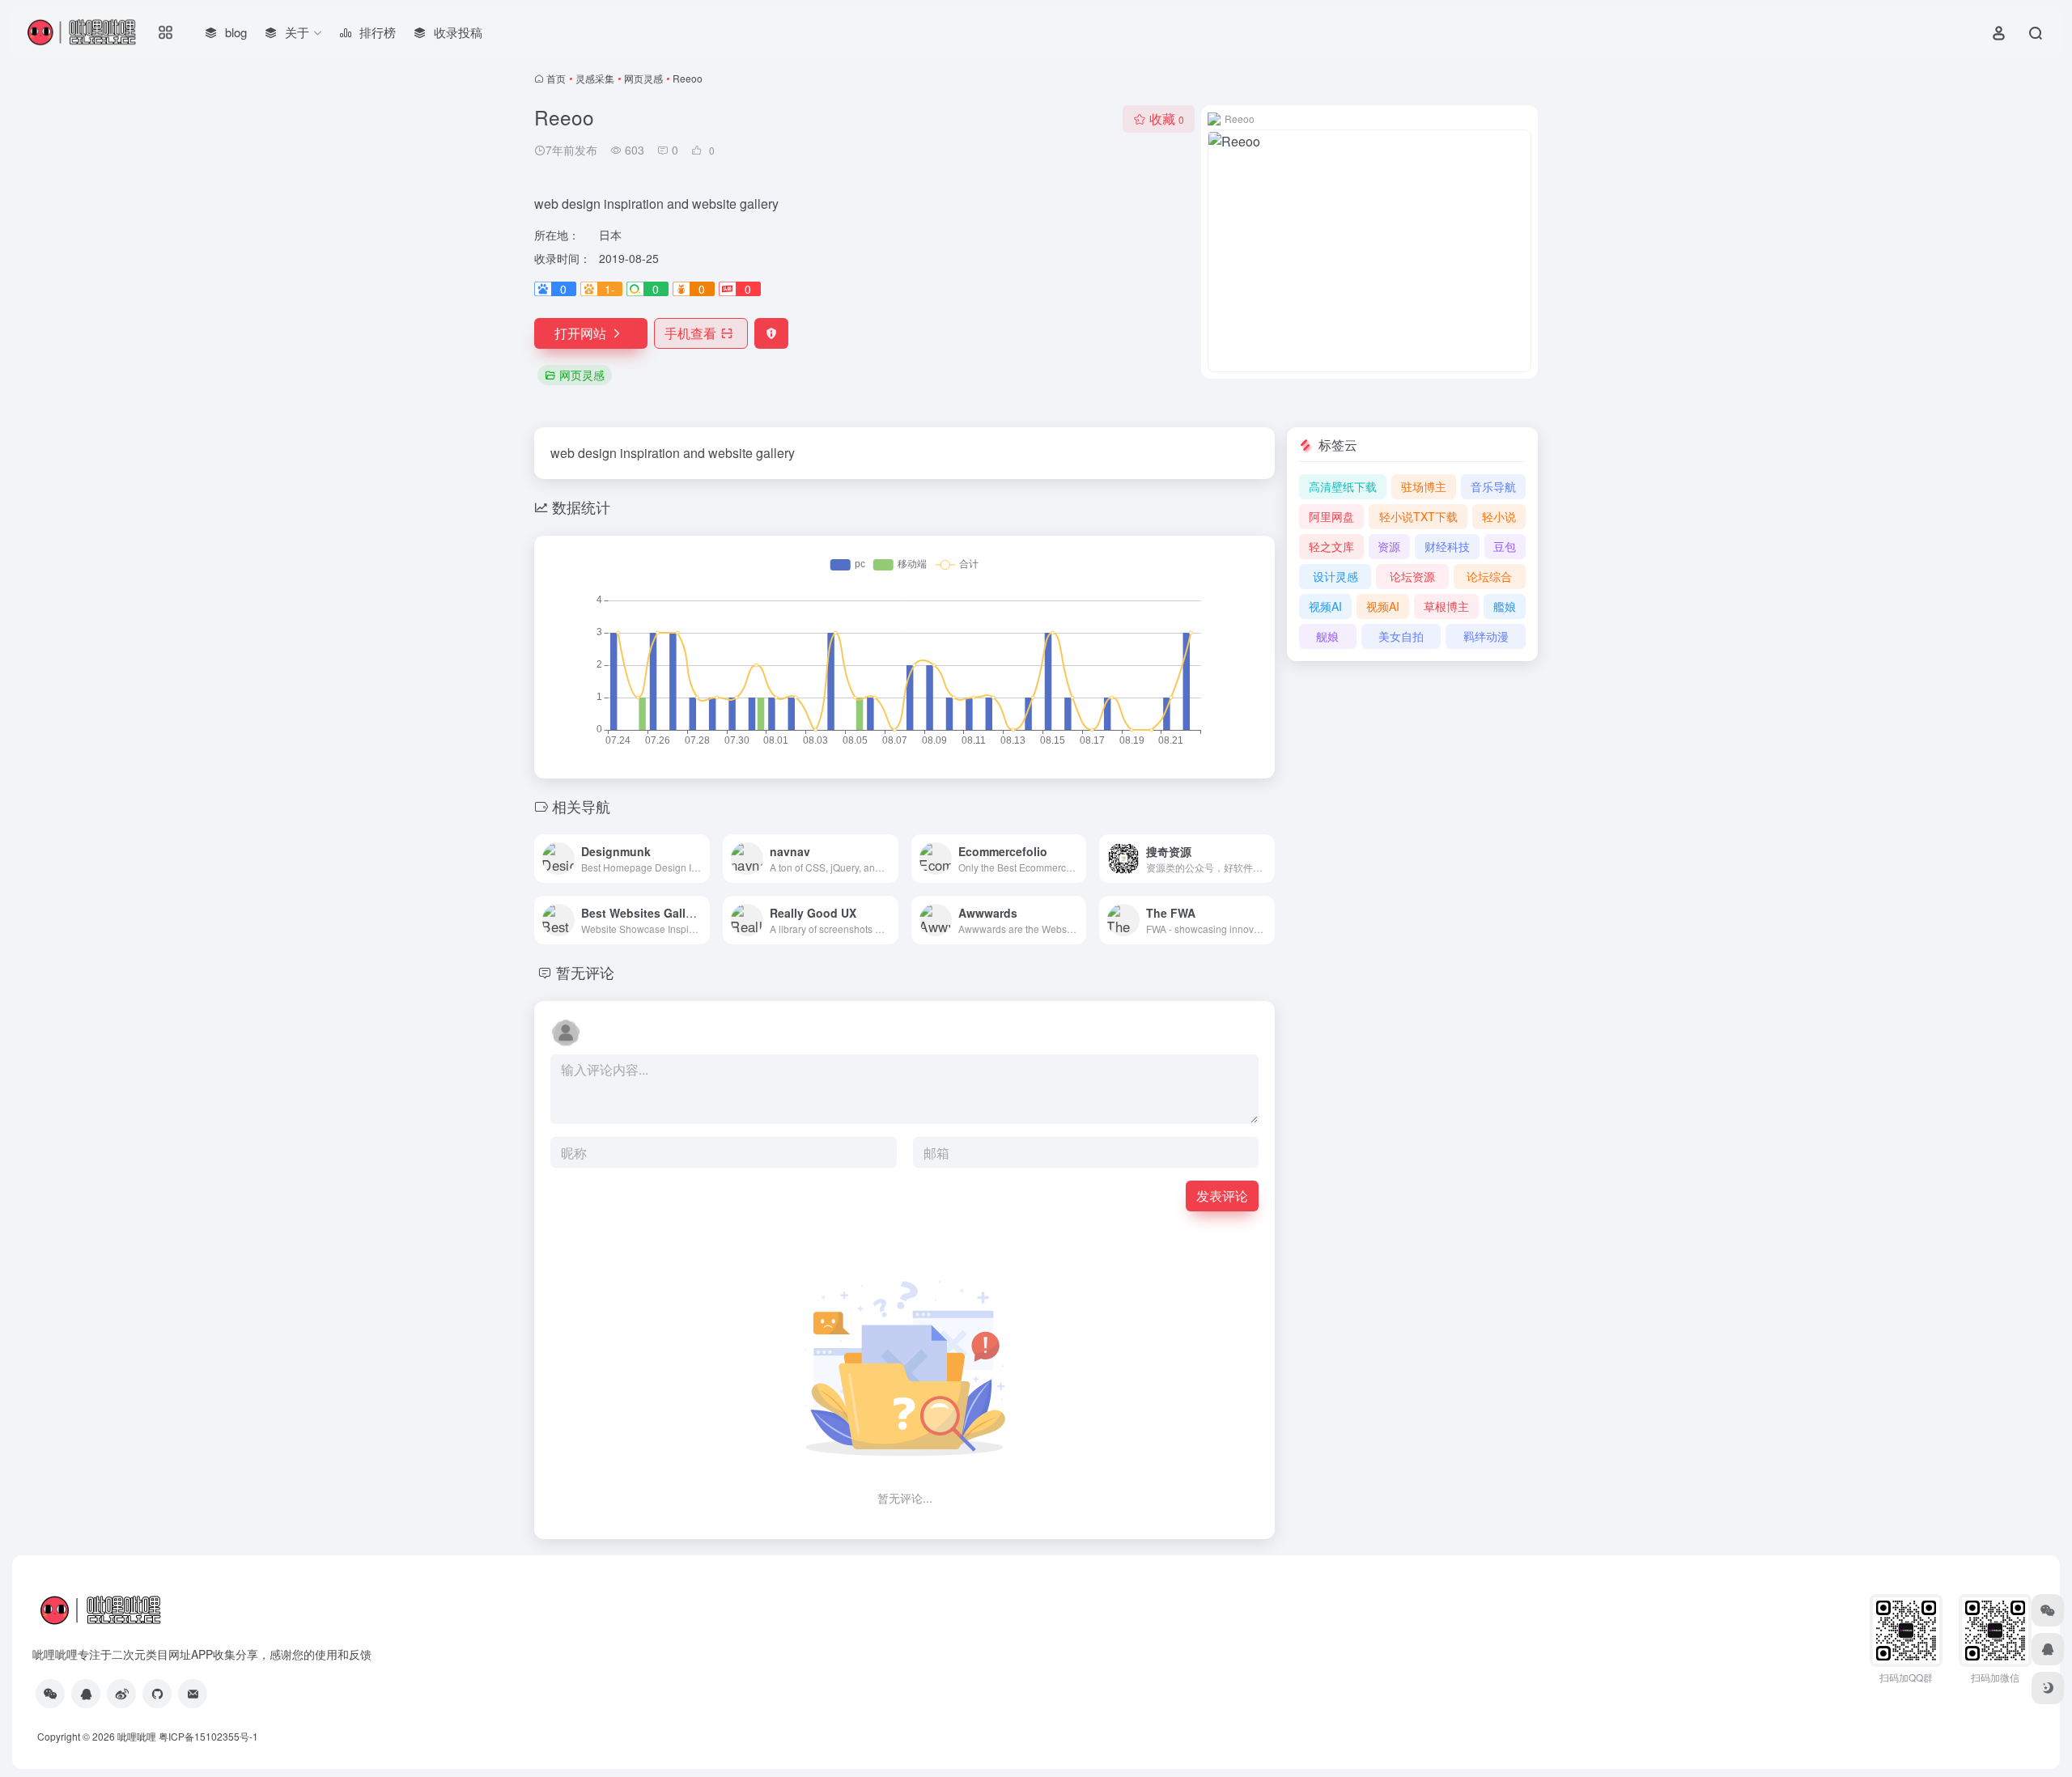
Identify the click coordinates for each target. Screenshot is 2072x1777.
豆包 (1505, 546)
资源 (1389, 546)
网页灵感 (643, 78)
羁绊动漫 (1486, 636)
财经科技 (1447, 546)
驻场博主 (1424, 486)
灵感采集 (595, 78)
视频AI (1325, 606)
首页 (556, 78)
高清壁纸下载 (1343, 486)
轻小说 (1499, 516)
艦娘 (1505, 606)
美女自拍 (1401, 636)
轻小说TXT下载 (1418, 516)
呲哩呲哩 (137, 1736)
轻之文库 (1331, 546)
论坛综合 (1489, 576)
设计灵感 (1335, 576)
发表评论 (1222, 1196)
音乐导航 (1493, 486)
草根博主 (1446, 606)
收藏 (1167, 119)
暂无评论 (585, 972)
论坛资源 (1412, 576)
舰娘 (1327, 636)
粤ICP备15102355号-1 (208, 1736)
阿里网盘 (1331, 516)
